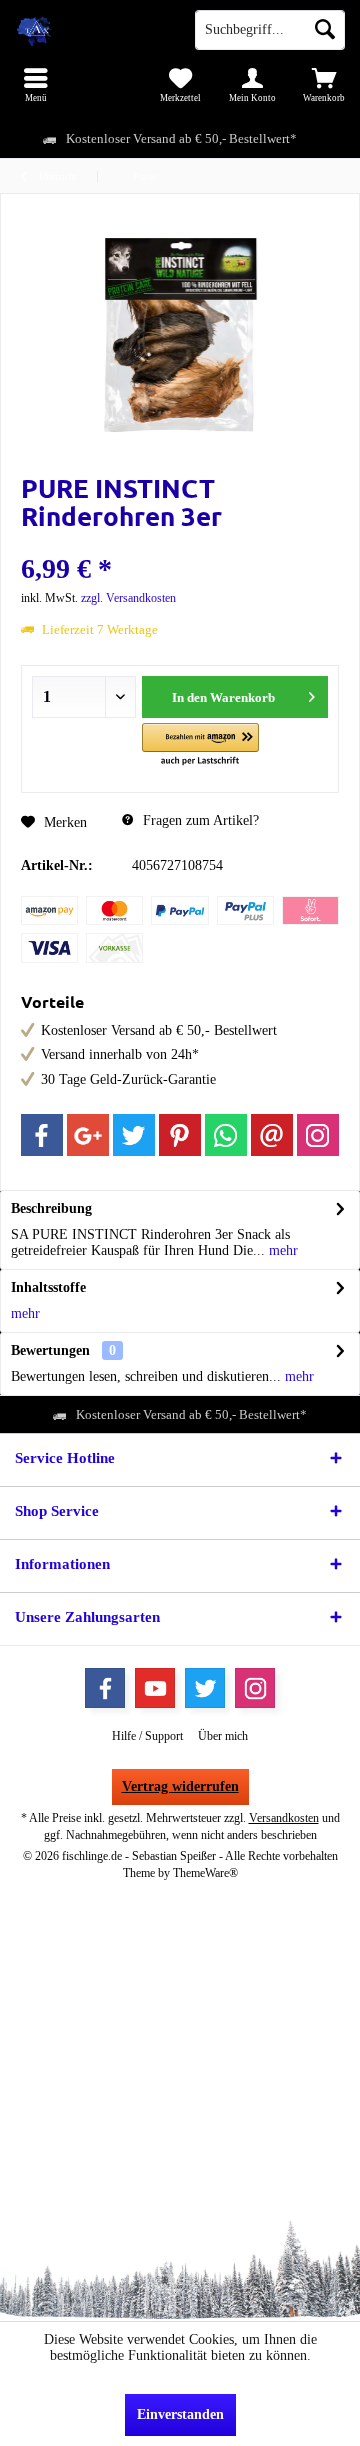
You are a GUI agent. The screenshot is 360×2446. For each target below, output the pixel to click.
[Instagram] (318, 1135)
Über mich (223, 1736)
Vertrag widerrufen (180, 1786)
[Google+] (88, 1135)
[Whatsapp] (226, 1135)
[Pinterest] (180, 1135)
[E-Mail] (272, 1135)
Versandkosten (284, 1818)
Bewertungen (50, 1350)
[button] (200, 745)
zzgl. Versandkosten (128, 598)
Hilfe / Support (147, 1736)
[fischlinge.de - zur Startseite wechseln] (90, 30)
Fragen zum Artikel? (199, 820)
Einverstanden (180, 2414)
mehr (281, 1250)
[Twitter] (134, 1135)
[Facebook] (42, 1135)
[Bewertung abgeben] (180, 542)
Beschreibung (51, 1208)
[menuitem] (36, 85)
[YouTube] (155, 1688)
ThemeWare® (205, 1873)
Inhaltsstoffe (48, 1287)
